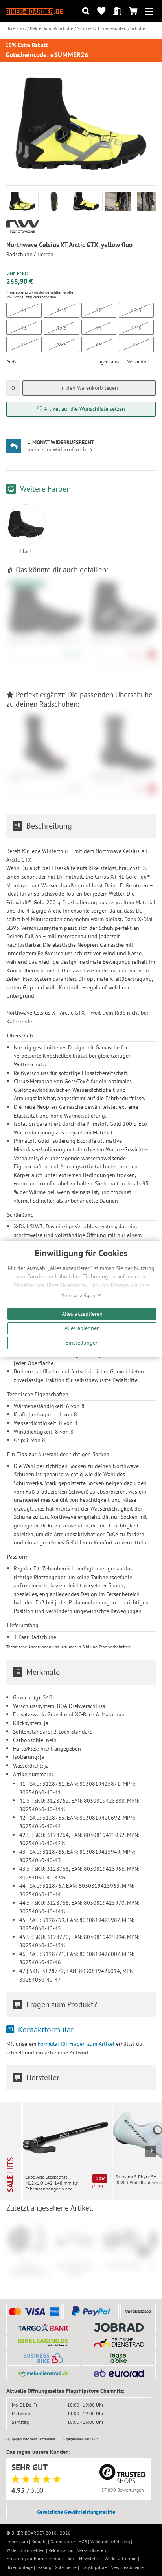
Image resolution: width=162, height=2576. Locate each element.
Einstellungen (82, 1342)
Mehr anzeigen (79, 1295)
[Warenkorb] (133, 11)
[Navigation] (149, 11)
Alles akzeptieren (82, 1314)
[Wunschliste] (102, 11)
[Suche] (86, 11)
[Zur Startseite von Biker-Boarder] (35, 11)
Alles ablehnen (82, 1328)
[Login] (117, 11)
